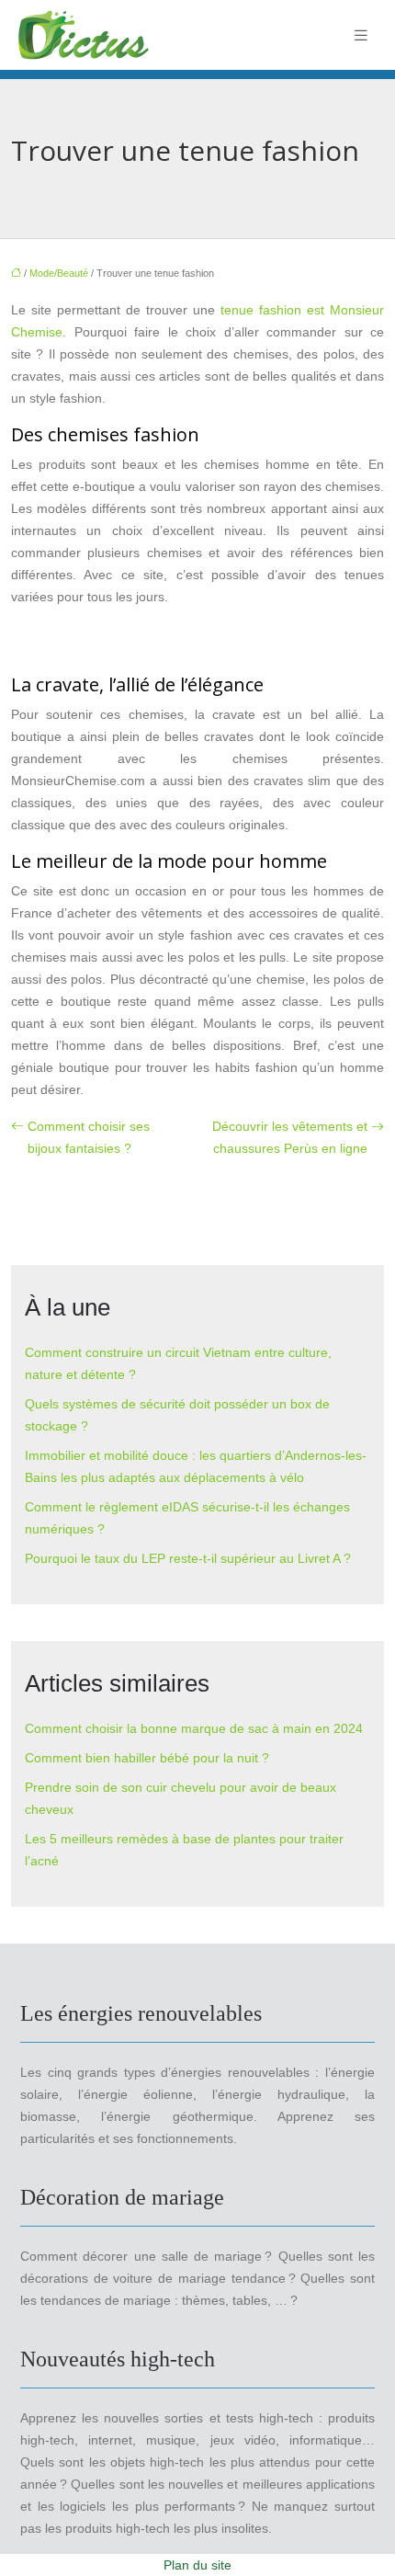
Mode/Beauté (59, 273)
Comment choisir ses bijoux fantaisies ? (89, 1137)
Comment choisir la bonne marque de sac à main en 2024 (194, 1728)
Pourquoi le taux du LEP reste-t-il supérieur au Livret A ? (188, 1558)
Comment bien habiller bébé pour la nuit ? (147, 1758)
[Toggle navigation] (361, 35)
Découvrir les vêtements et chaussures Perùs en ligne (290, 1137)
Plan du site (197, 2565)
